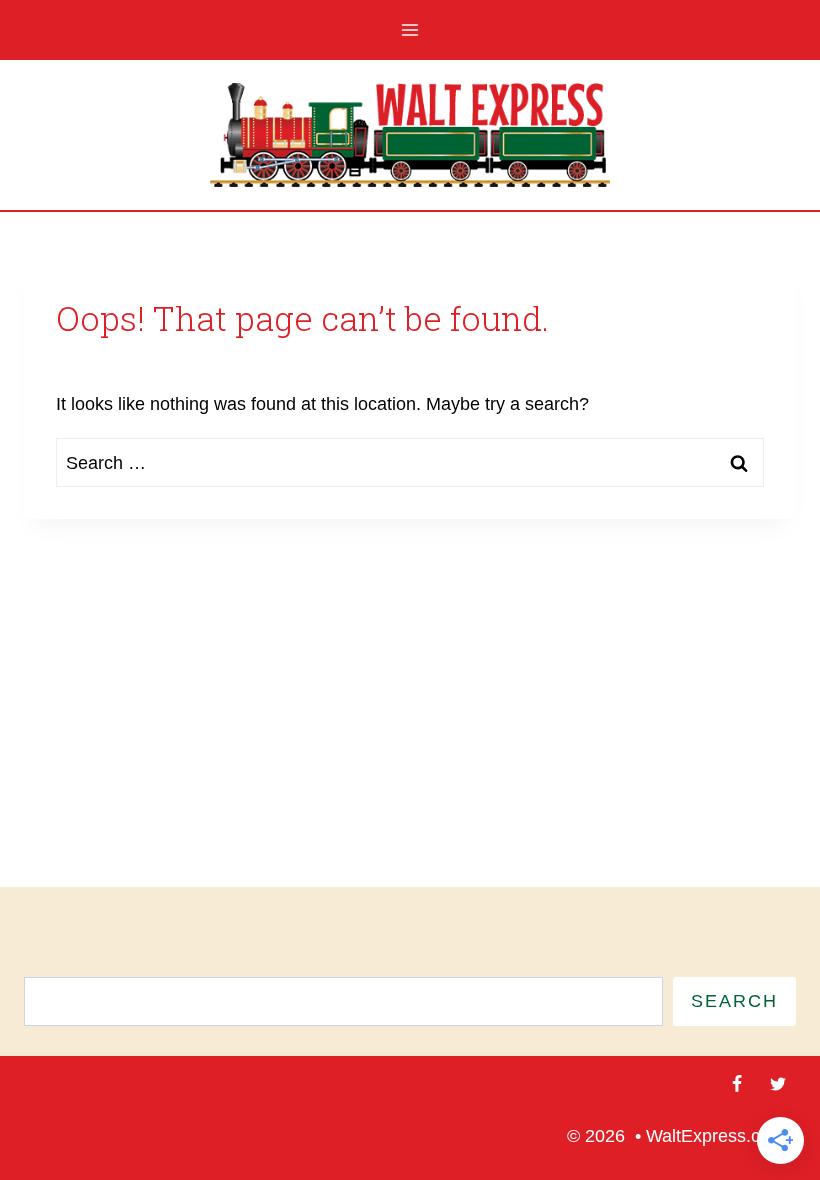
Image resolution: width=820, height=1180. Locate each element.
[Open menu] (410, 29)
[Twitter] (778, 1084)
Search (734, 1001)
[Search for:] (410, 463)
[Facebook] (737, 1084)
